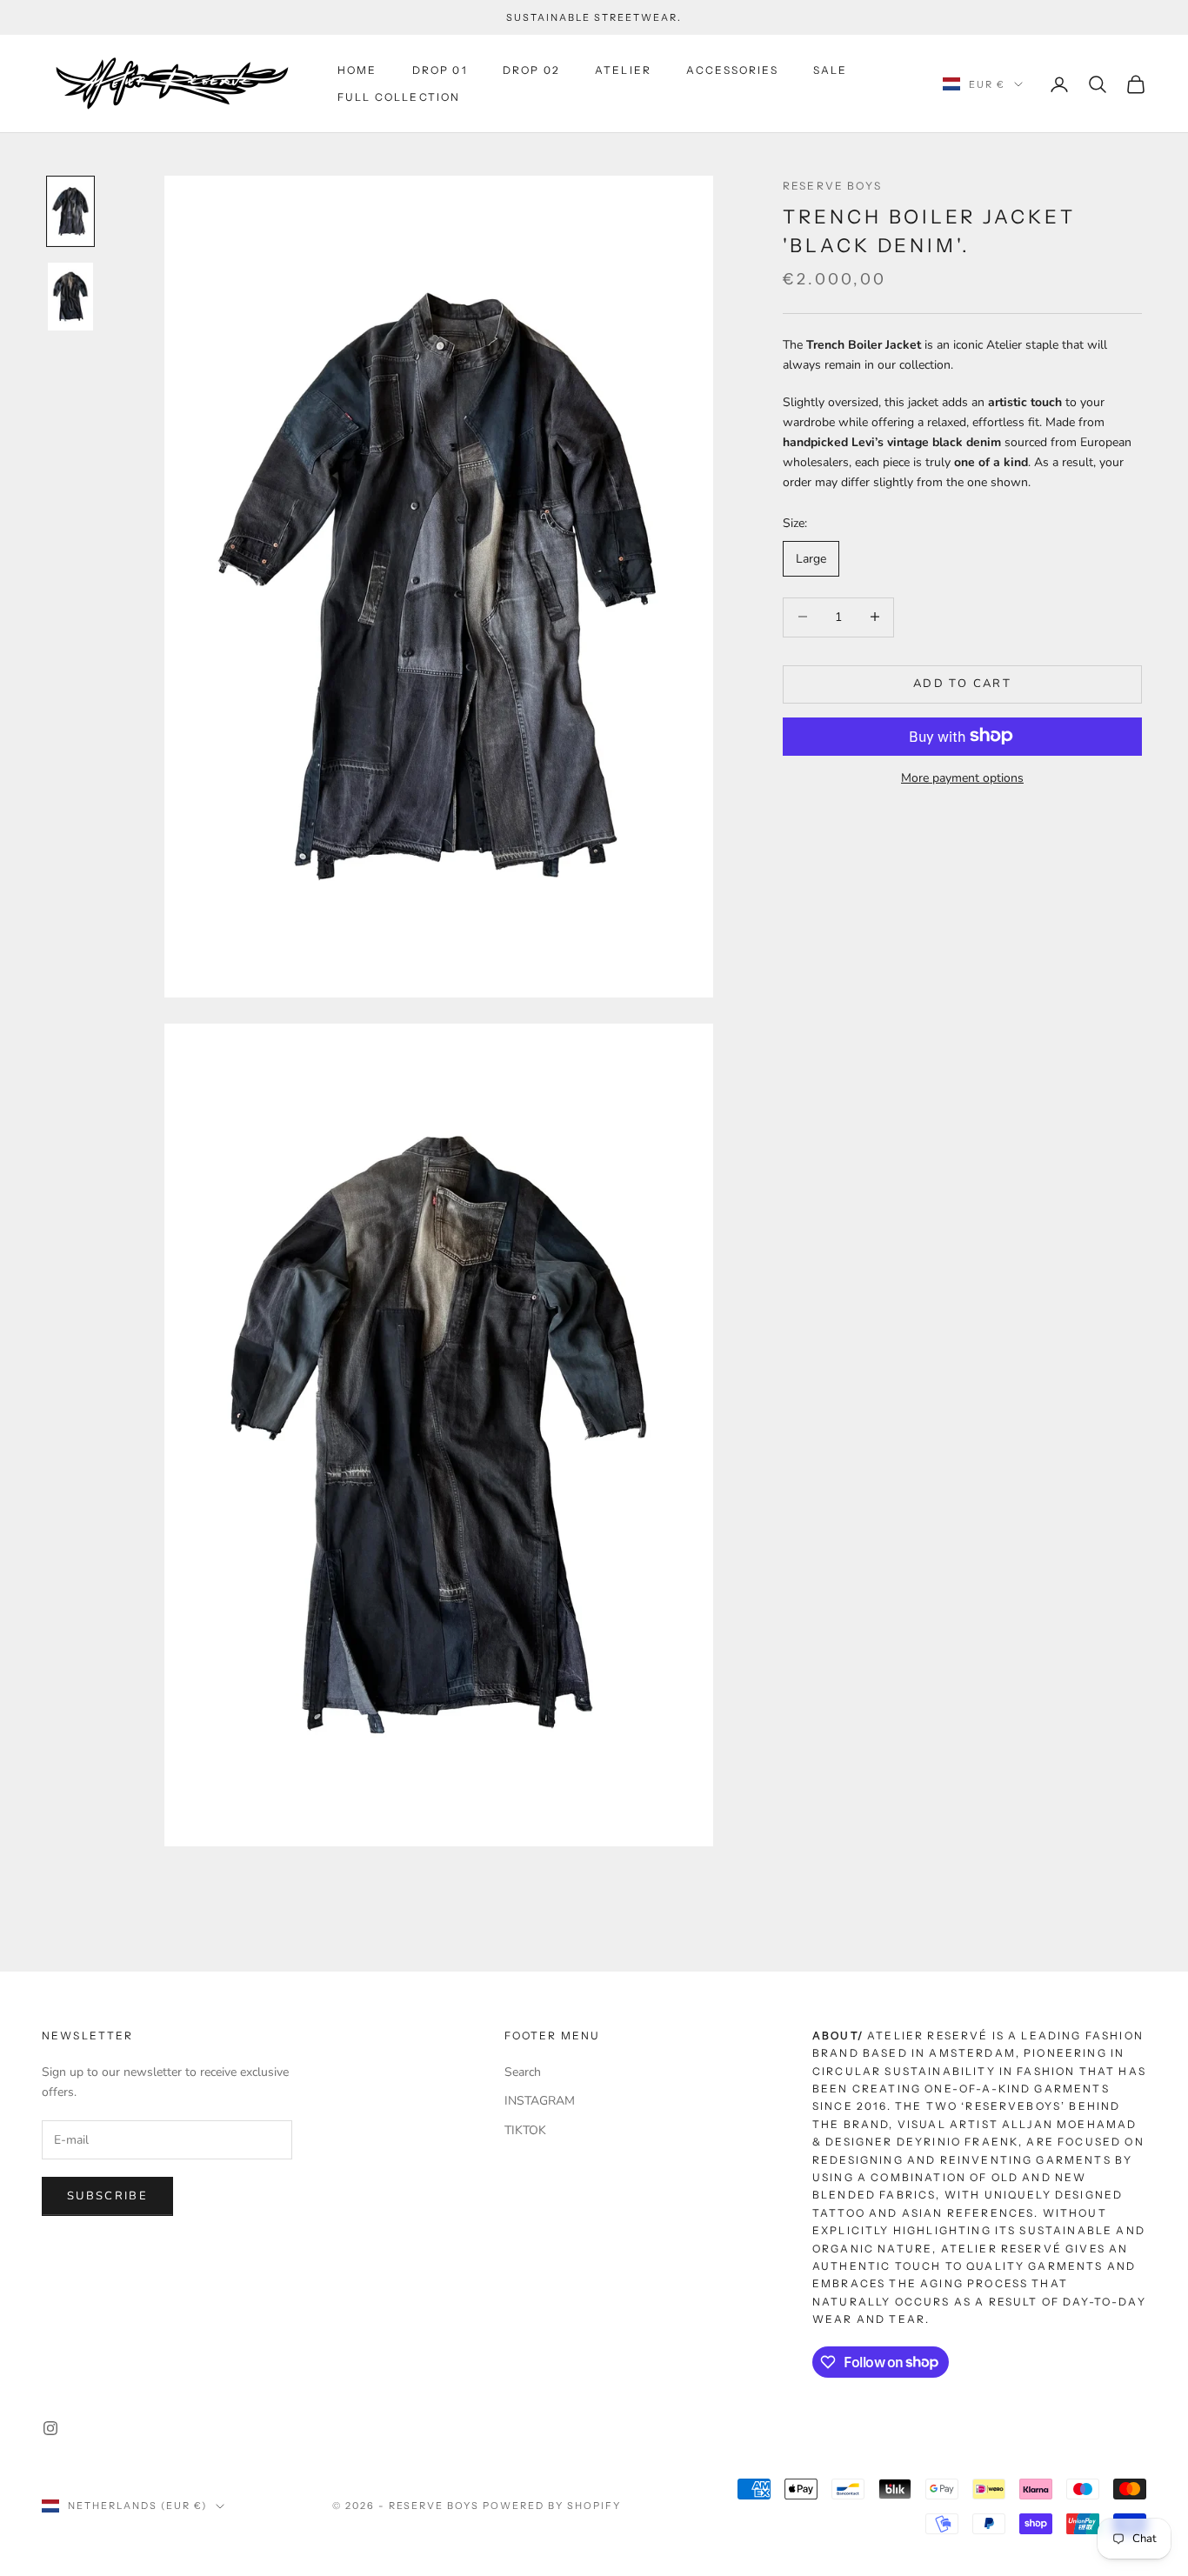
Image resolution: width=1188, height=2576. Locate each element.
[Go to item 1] (70, 211)
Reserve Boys (832, 186)
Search (523, 2072)
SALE (831, 70)
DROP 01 (440, 70)
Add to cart (962, 683)
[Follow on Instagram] (50, 2428)
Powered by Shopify (552, 2506)
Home (357, 70)
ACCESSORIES (732, 70)
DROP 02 (531, 70)
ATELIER (623, 70)
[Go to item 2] (70, 297)
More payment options (962, 777)
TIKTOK (525, 2130)
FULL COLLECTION (399, 97)
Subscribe (107, 2196)
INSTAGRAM (540, 2101)
